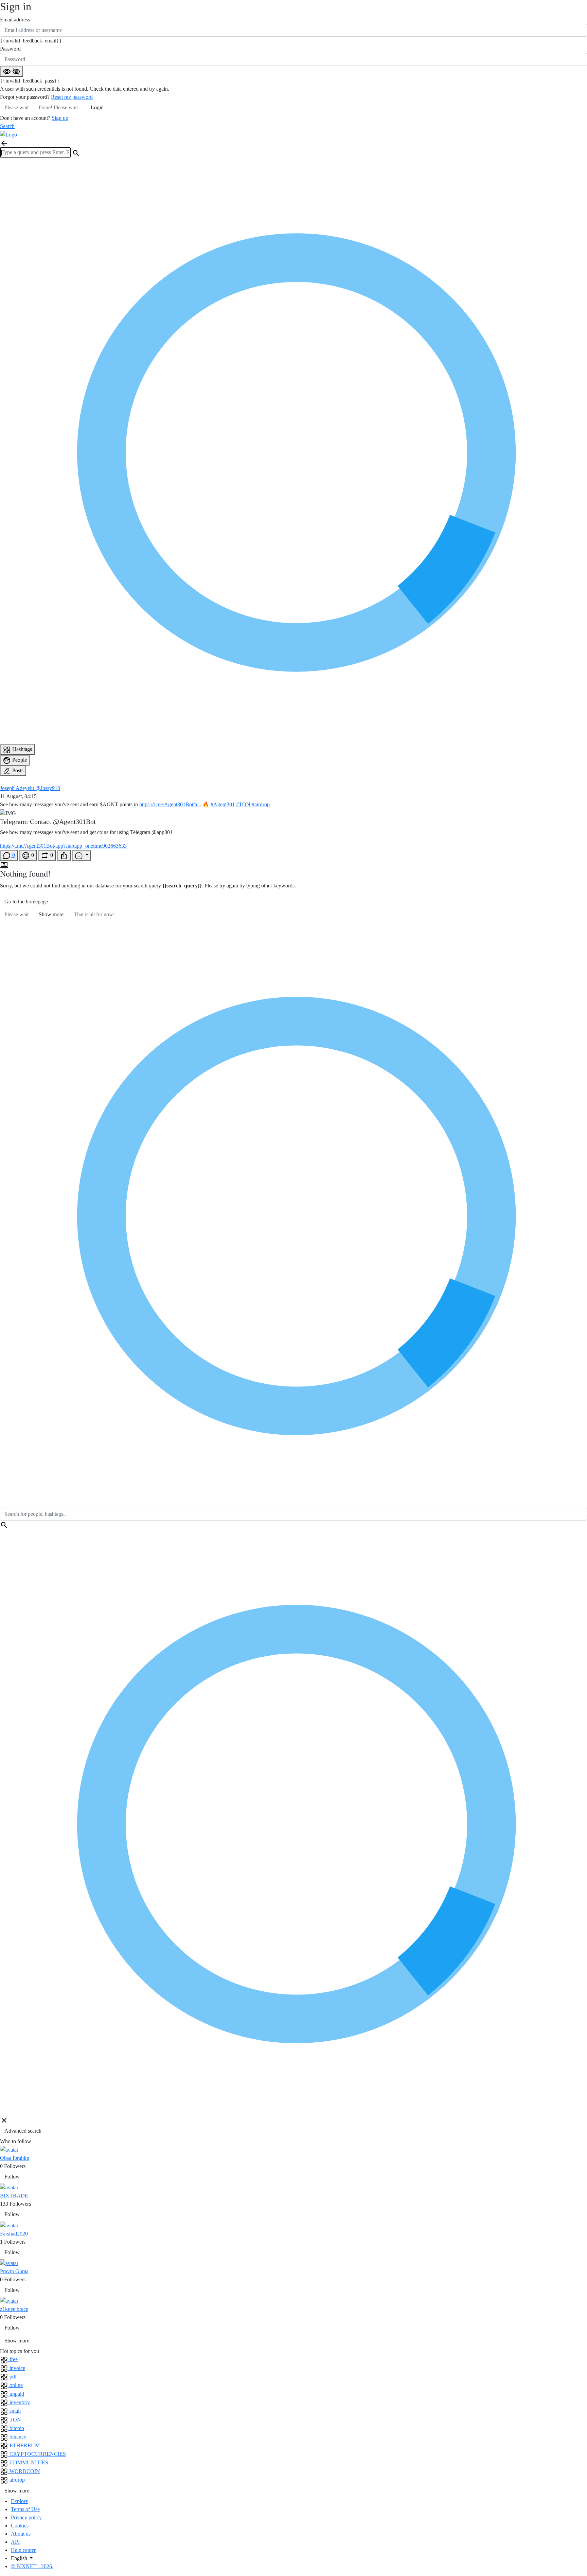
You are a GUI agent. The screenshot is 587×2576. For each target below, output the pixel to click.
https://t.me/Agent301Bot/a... (170, 804)
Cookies (20, 2526)
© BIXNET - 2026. (32, 2566)
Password (10, 49)
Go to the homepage (26, 901)
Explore (19, 2501)
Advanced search (23, 2131)
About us (21, 2534)
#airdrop (261, 804)
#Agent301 (223, 804)
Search (7, 126)
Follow (12, 2177)
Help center (23, 2550)
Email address (15, 20)
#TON (243, 804)
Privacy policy (26, 2517)
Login (97, 107)
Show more (51, 914)
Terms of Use (25, 2509)
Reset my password (72, 97)
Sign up (60, 118)
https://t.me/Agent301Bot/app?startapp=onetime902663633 (63, 846)
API (15, 2542)
